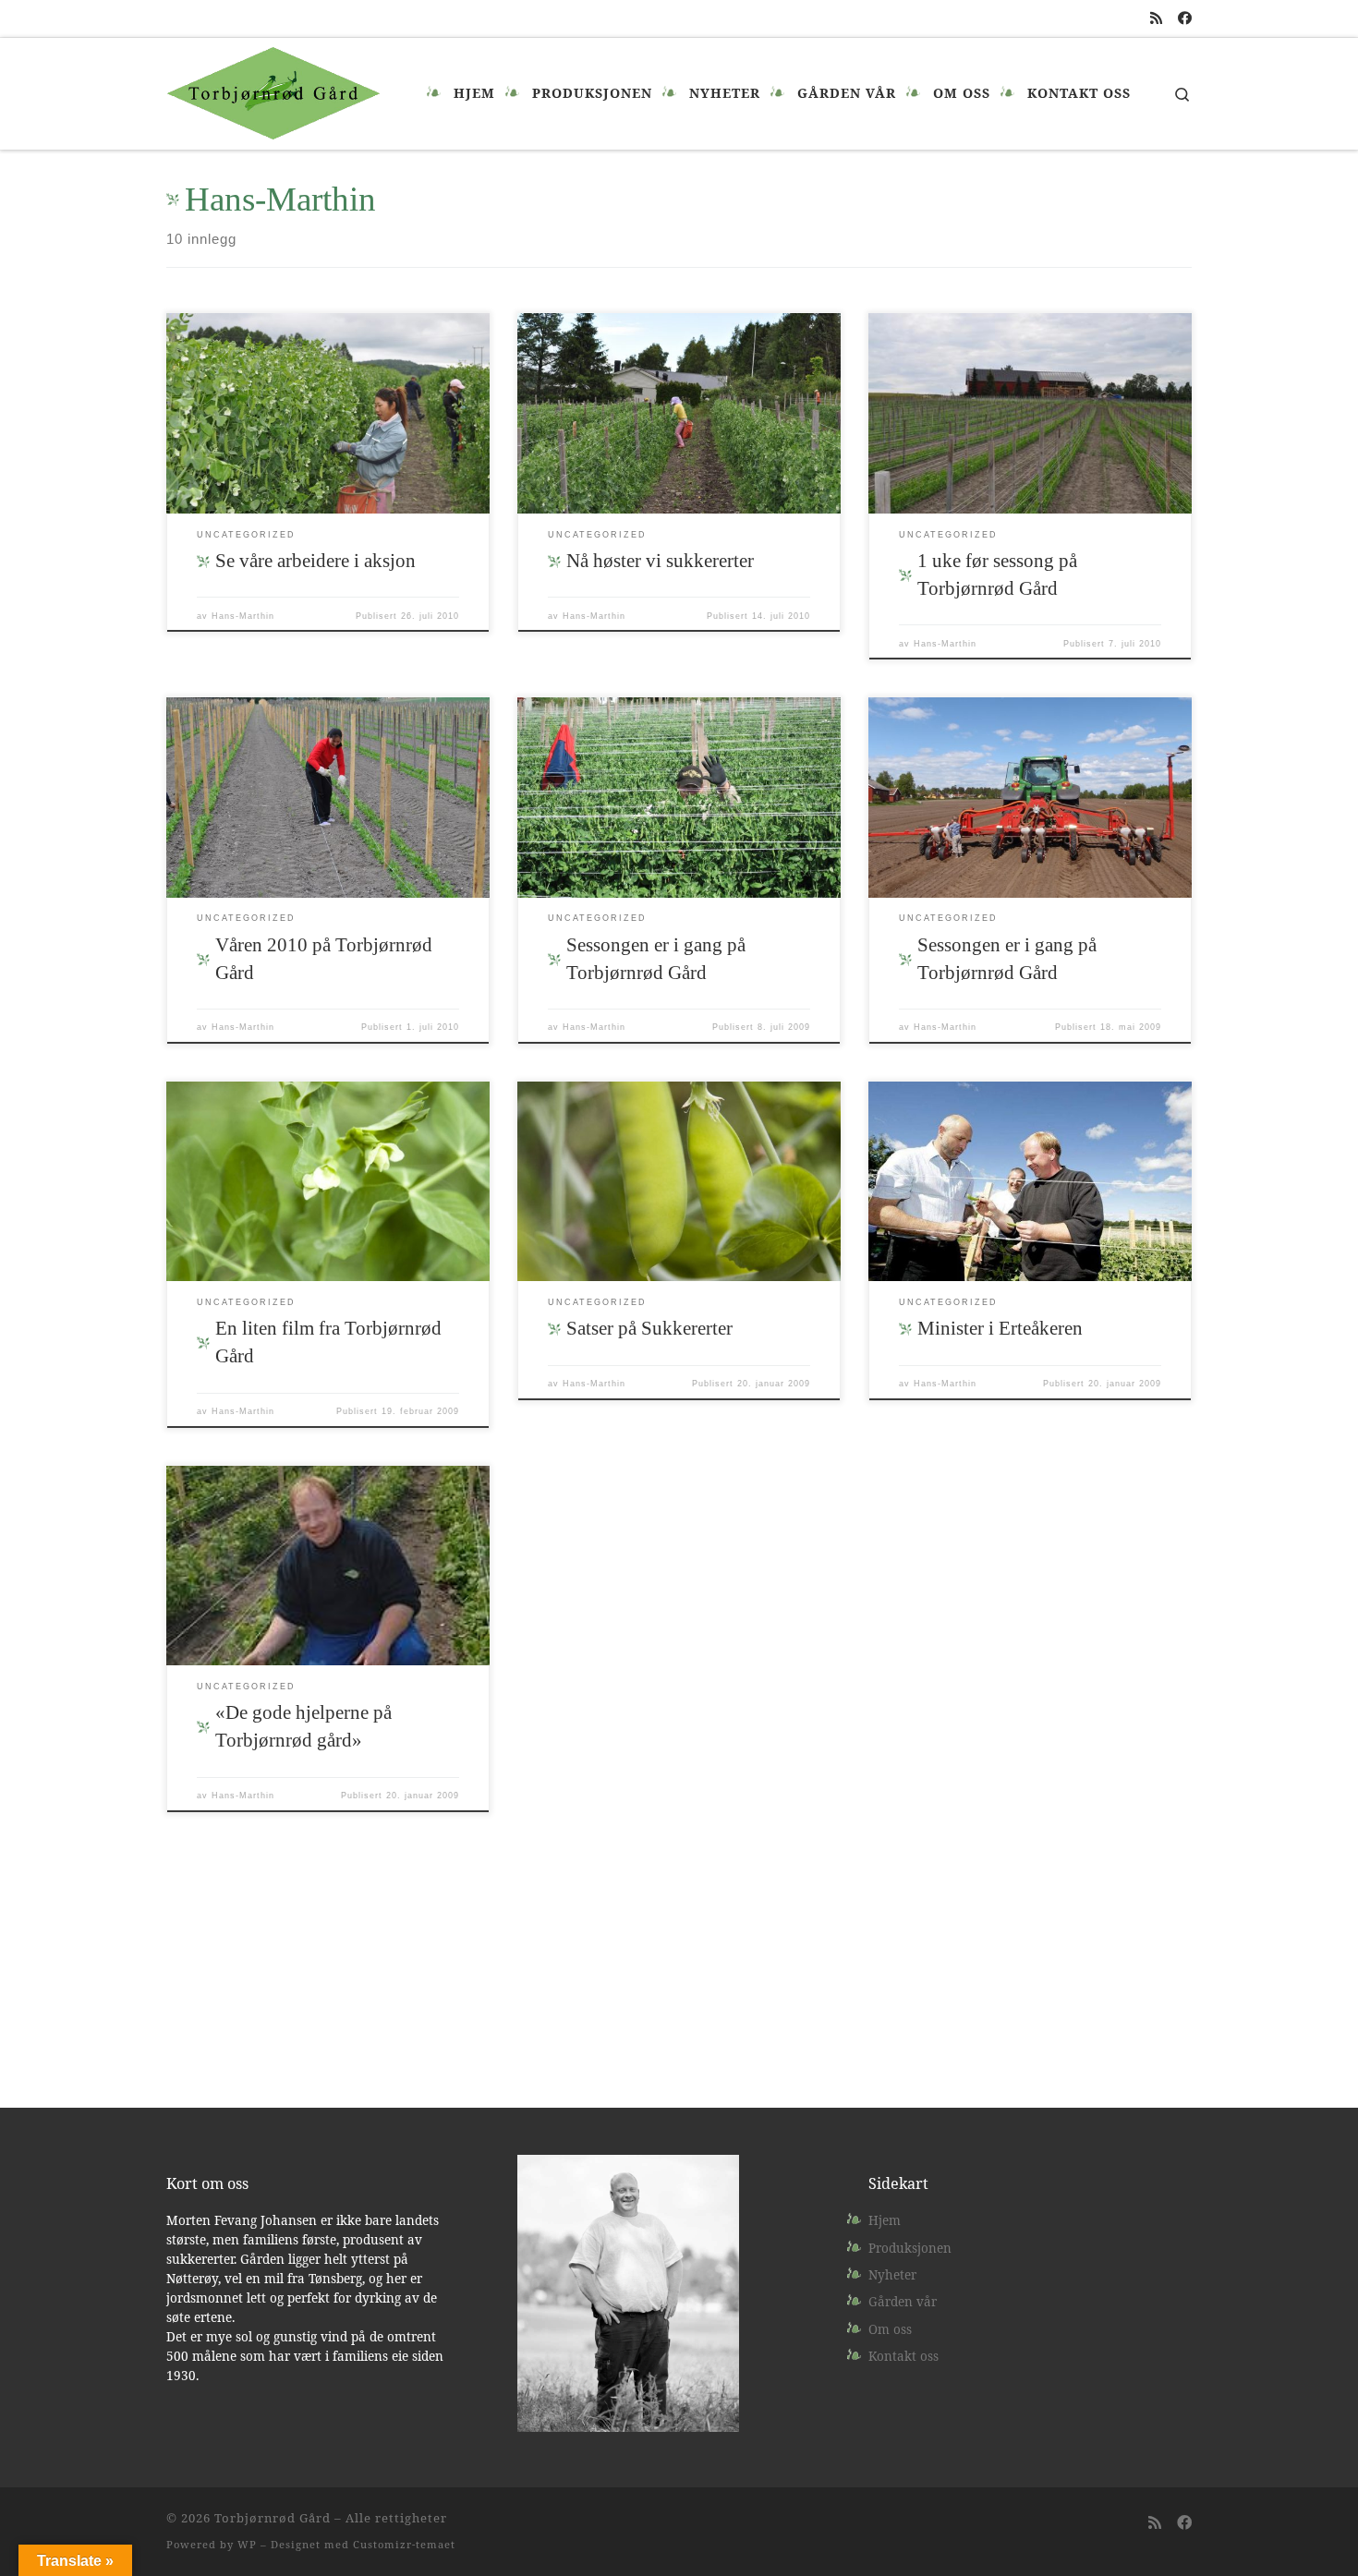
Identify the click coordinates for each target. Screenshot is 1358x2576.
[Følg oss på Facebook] (1185, 18)
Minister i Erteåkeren (1000, 1328)
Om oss (890, 2329)
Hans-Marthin (243, 616)
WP (247, 2544)
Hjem (885, 2220)
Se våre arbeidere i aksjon (315, 561)
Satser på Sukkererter (649, 1328)
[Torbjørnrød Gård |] (273, 91)
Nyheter (892, 2275)
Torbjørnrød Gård (273, 2518)
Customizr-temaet (404, 2544)
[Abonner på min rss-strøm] (1156, 18)
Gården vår (903, 2302)
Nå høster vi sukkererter (660, 561)
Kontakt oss (903, 2356)
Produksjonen (910, 2248)
